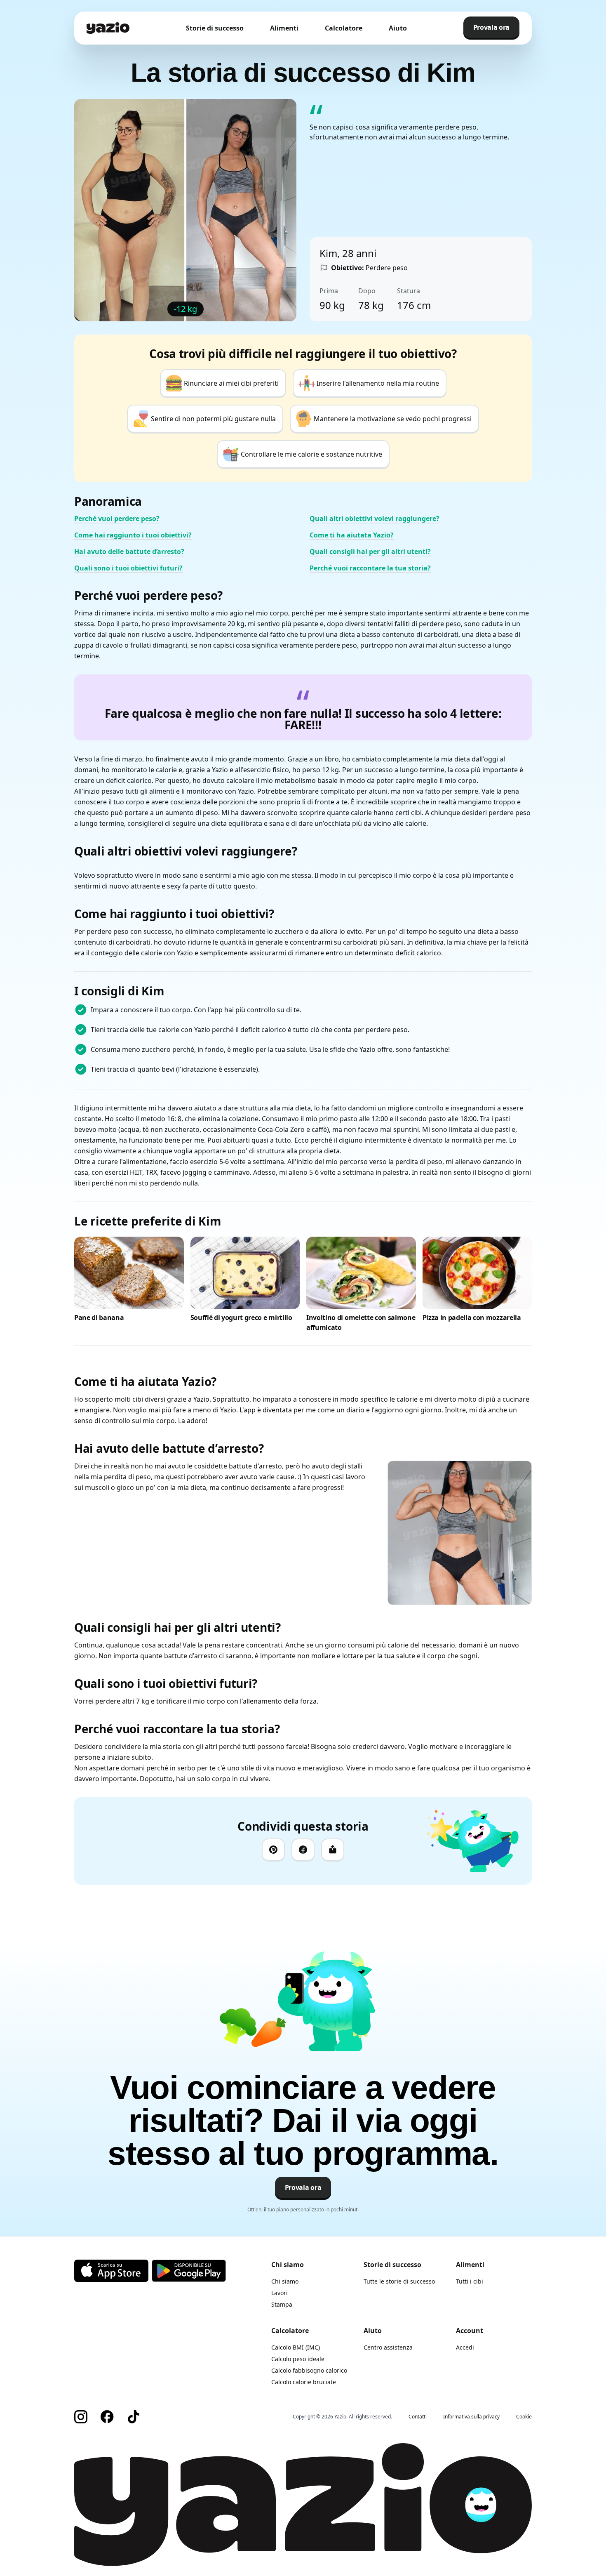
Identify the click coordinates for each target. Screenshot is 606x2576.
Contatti (418, 2417)
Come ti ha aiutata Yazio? (352, 535)
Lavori (280, 2293)
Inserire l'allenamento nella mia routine (378, 383)
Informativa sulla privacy (471, 2417)
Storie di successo (215, 28)
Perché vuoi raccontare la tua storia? (370, 568)
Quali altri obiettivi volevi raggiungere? (375, 518)
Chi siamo (285, 2281)
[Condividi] (333, 1850)
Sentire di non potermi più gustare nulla (213, 419)
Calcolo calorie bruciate (304, 2382)
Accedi (465, 2347)
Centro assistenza (388, 2347)
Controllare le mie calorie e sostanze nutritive (311, 454)
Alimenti (284, 28)
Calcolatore (344, 28)
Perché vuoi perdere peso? (117, 518)
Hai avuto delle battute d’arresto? (129, 551)
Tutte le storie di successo (399, 2281)
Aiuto (398, 28)
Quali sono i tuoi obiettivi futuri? (128, 568)
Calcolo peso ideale (298, 2359)
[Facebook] (303, 1850)
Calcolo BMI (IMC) (296, 2347)
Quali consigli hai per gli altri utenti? (370, 551)
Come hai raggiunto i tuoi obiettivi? (133, 535)
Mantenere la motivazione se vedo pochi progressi (393, 419)
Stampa (282, 2304)
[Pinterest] (273, 1850)
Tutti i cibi (470, 2281)
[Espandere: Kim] (460, 1533)
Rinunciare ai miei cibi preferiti (231, 383)
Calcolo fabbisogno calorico (309, 2370)
